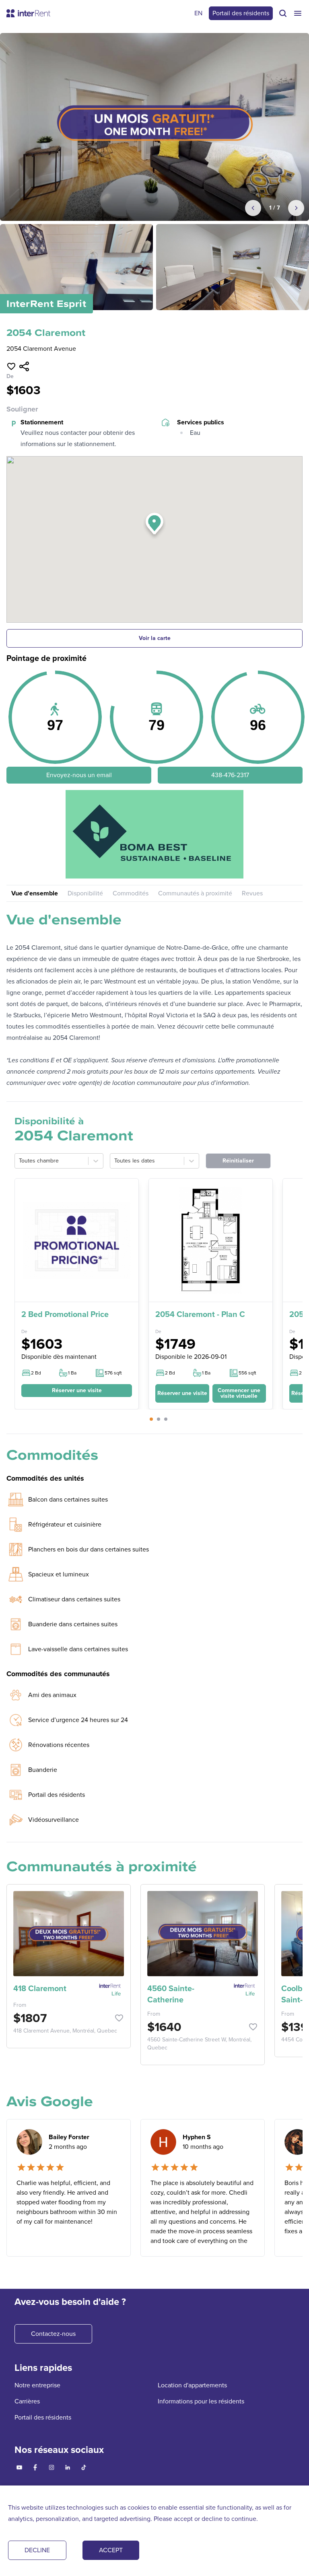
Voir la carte (155, 638)
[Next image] (296, 208)
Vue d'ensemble (35, 893)
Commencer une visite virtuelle (239, 1393)
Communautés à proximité (195, 893)
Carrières (27, 2401)
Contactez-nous (53, 2334)
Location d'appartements (192, 2385)
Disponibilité (85, 893)
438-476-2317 (230, 775)
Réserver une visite (77, 1390)
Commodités (131, 893)
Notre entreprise (37, 2385)
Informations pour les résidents (201, 2401)
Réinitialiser (238, 1161)
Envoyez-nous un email (79, 775)
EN (198, 13)
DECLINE (37, 2550)
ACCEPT (111, 2550)
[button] (154, 526)
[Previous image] (253, 208)
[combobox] (20, 1161)
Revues (252, 893)
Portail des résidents (241, 13)
